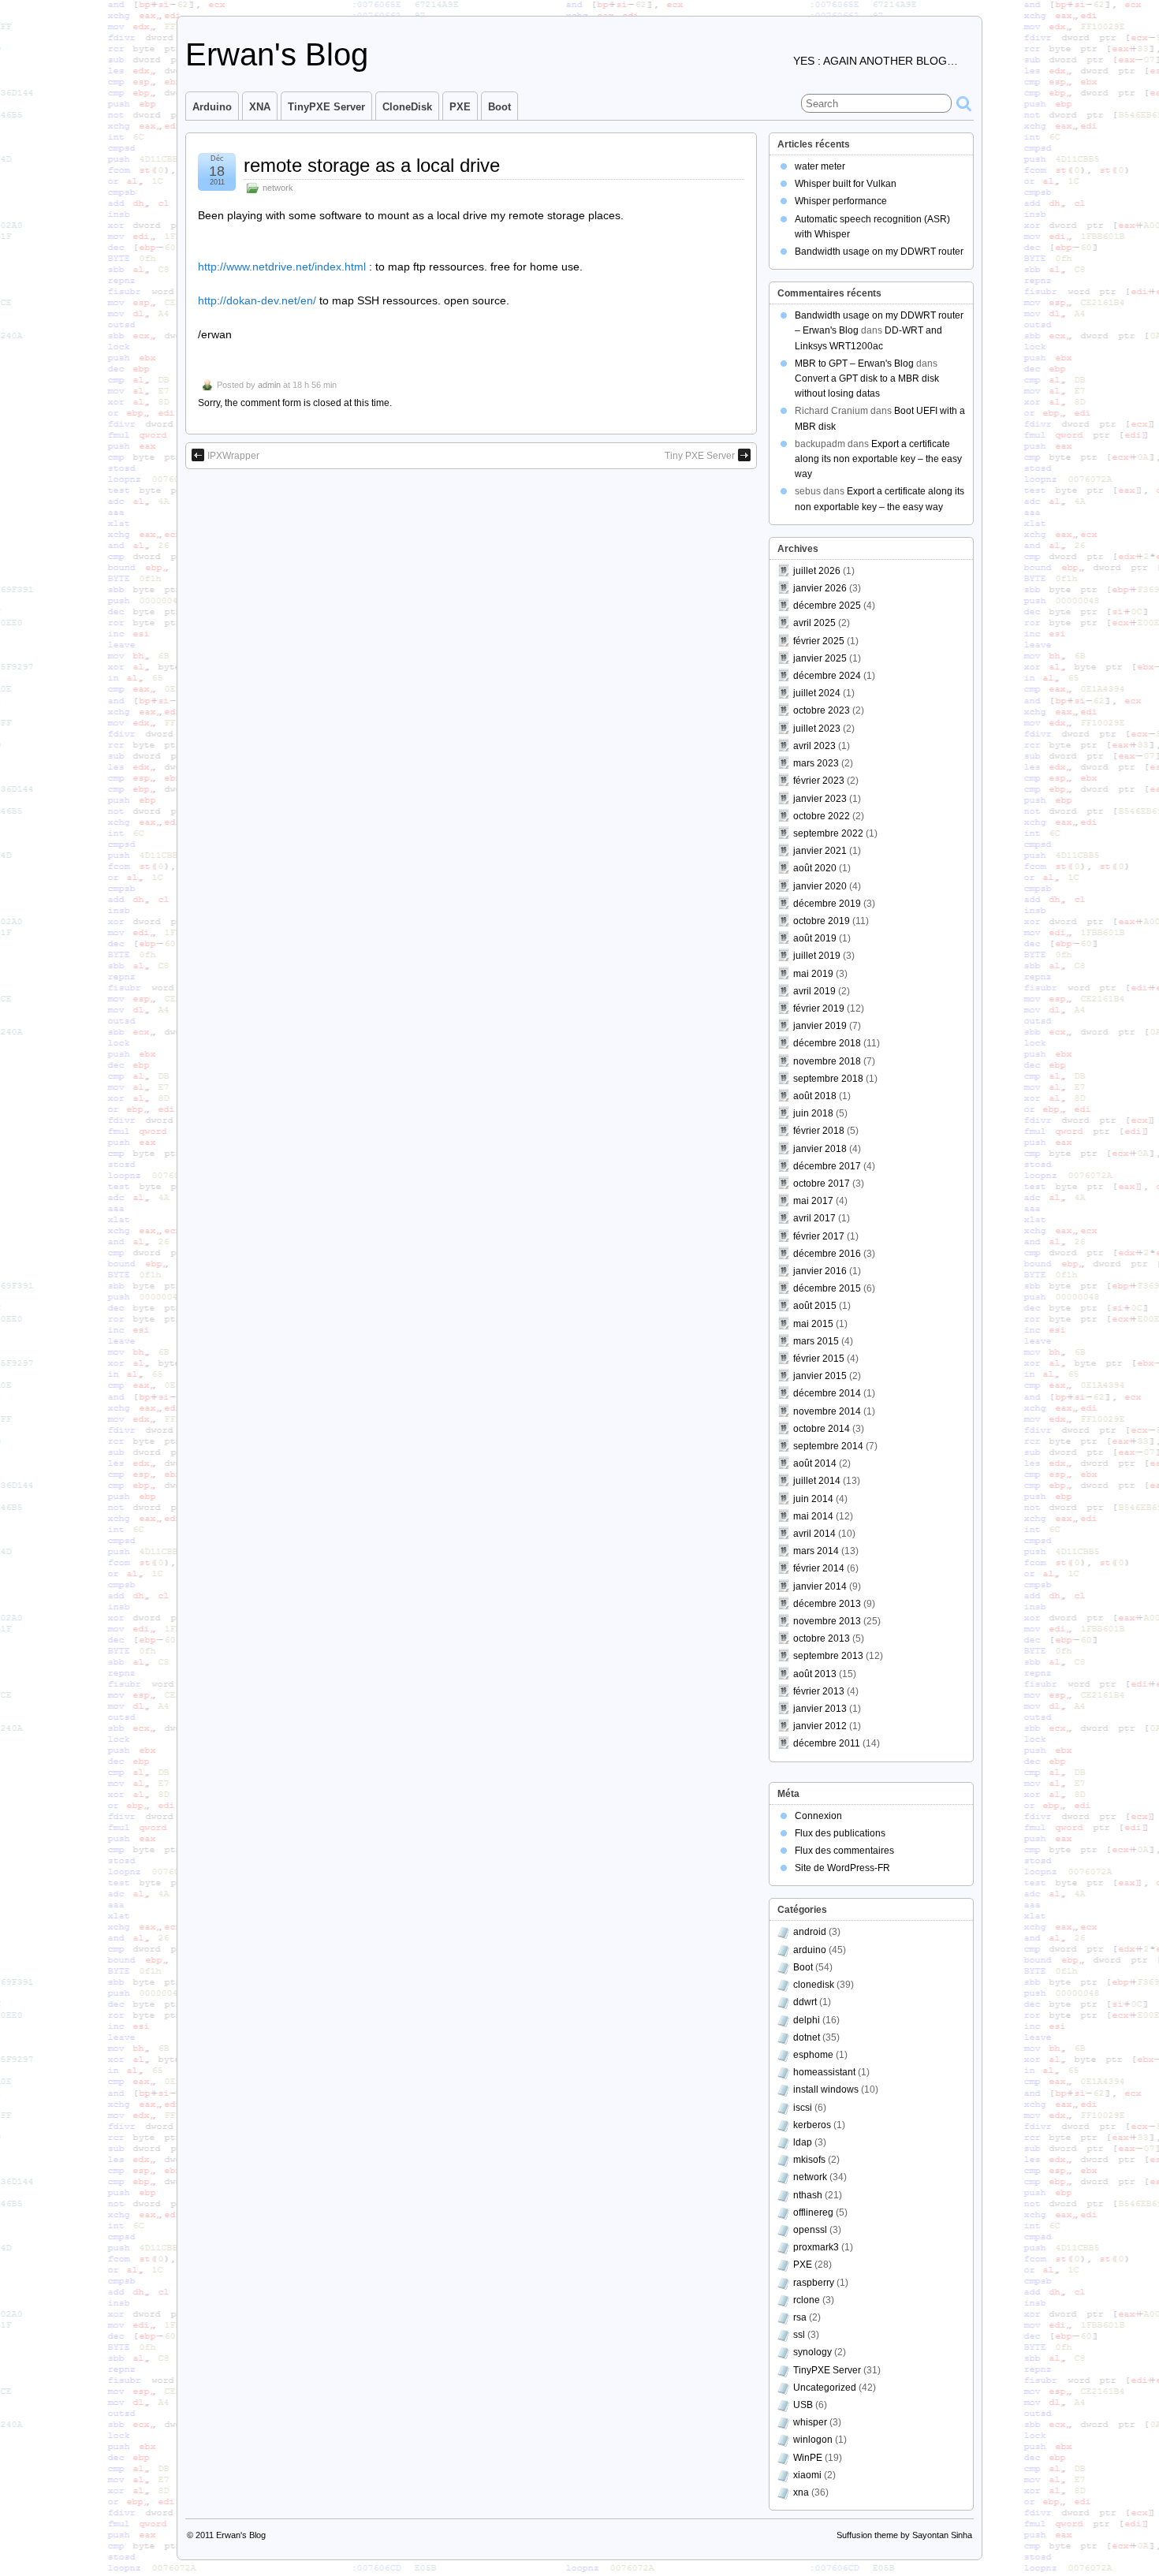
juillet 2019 (817, 956)
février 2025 (819, 641)
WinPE (808, 2458)
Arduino (212, 107)
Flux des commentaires (844, 1851)
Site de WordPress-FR (842, 1868)
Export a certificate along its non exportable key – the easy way (878, 459)
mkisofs (809, 2160)
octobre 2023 (822, 710)
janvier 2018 (820, 1149)
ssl (799, 2335)
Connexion (818, 1816)
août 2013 (815, 1674)
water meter (820, 166)
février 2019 (819, 1008)
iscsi (803, 2108)
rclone (807, 2300)
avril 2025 (814, 623)
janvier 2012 (820, 1726)
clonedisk (814, 1985)
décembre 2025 (827, 606)
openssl (810, 2230)
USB (803, 2405)
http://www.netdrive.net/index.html (282, 267)
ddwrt (805, 2002)
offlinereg (813, 2213)
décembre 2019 (827, 904)
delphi (807, 2020)
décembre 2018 (827, 1043)
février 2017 (819, 1236)
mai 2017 (813, 1201)
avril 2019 (814, 991)
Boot (499, 107)
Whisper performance (841, 201)
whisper (810, 2422)
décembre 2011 (827, 1743)
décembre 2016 (827, 1254)
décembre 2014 (827, 1393)
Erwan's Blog (277, 54)
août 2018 (815, 1096)
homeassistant (824, 2072)
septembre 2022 (828, 833)
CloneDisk (407, 107)
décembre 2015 (827, 1288)
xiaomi (807, 2475)
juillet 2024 (817, 693)
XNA (260, 107)
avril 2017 (814, 1218)
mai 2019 (813, 974)
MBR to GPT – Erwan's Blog (854, 363)
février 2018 (819, 1131)
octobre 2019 (822, 921)
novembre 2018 (827, 1061)
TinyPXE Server (326, 107)
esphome (813, 2055)
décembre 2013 (827, 1604)
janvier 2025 (820, 658)
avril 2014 (814, 1534)
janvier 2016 (820, 1271)
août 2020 (815, 868)
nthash (808, 2195)
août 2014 (815, 1463)
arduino (810, 1950)
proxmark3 (816, 2247)
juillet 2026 (817, 571)
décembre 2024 (827, 676)
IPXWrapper (233, 456)
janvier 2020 (820, 886)
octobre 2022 (822, 816)
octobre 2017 (822, 1184)
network (278, 188)
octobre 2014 (822, 1429)
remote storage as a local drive (372, 165)
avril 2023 (814, 746)
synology (812, 2352)
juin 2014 (813, 1499)
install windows (826, 2090)
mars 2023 (816, 763)
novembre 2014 (827, 1411)
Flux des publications (840, 1833)
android (810, 1932)
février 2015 (819, 1359)
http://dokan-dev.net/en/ (257, 300)
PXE (460, 107)
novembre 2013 (827, 1621)
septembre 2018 (828, 1079)
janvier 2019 (820, 1026)
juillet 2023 (817, 729)
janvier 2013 (820, 1709)
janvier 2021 (820, 851)
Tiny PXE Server (700, 456)
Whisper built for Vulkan (846, 184)
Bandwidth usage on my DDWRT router (879, 252)
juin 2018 (813, 1113)
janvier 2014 (820, 1586)
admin (269, 385)
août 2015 (815, 1306)
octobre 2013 (822, 1638)
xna (801, 2492)
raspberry (814, 2283)
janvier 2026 (820, 588)
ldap (803, 2142)
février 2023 (819, 781)
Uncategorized (825, 2388)
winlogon (813, 2440)
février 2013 (819, 1691)
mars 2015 (816, 1341)
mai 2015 (813, 1324)
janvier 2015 (820, 1376)
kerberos (812, 2125)
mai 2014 (813, 1516)
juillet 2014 (817, 1481)
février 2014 (819, 1568)
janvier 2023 (820, 799)
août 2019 (815, 938)
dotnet (807, 2037)
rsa (800, 2317)
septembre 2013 (828, 1656)
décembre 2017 (827, 1166)
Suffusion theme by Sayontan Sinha (904, 2535)
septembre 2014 (828, 1446)
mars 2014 (816, 1551)
